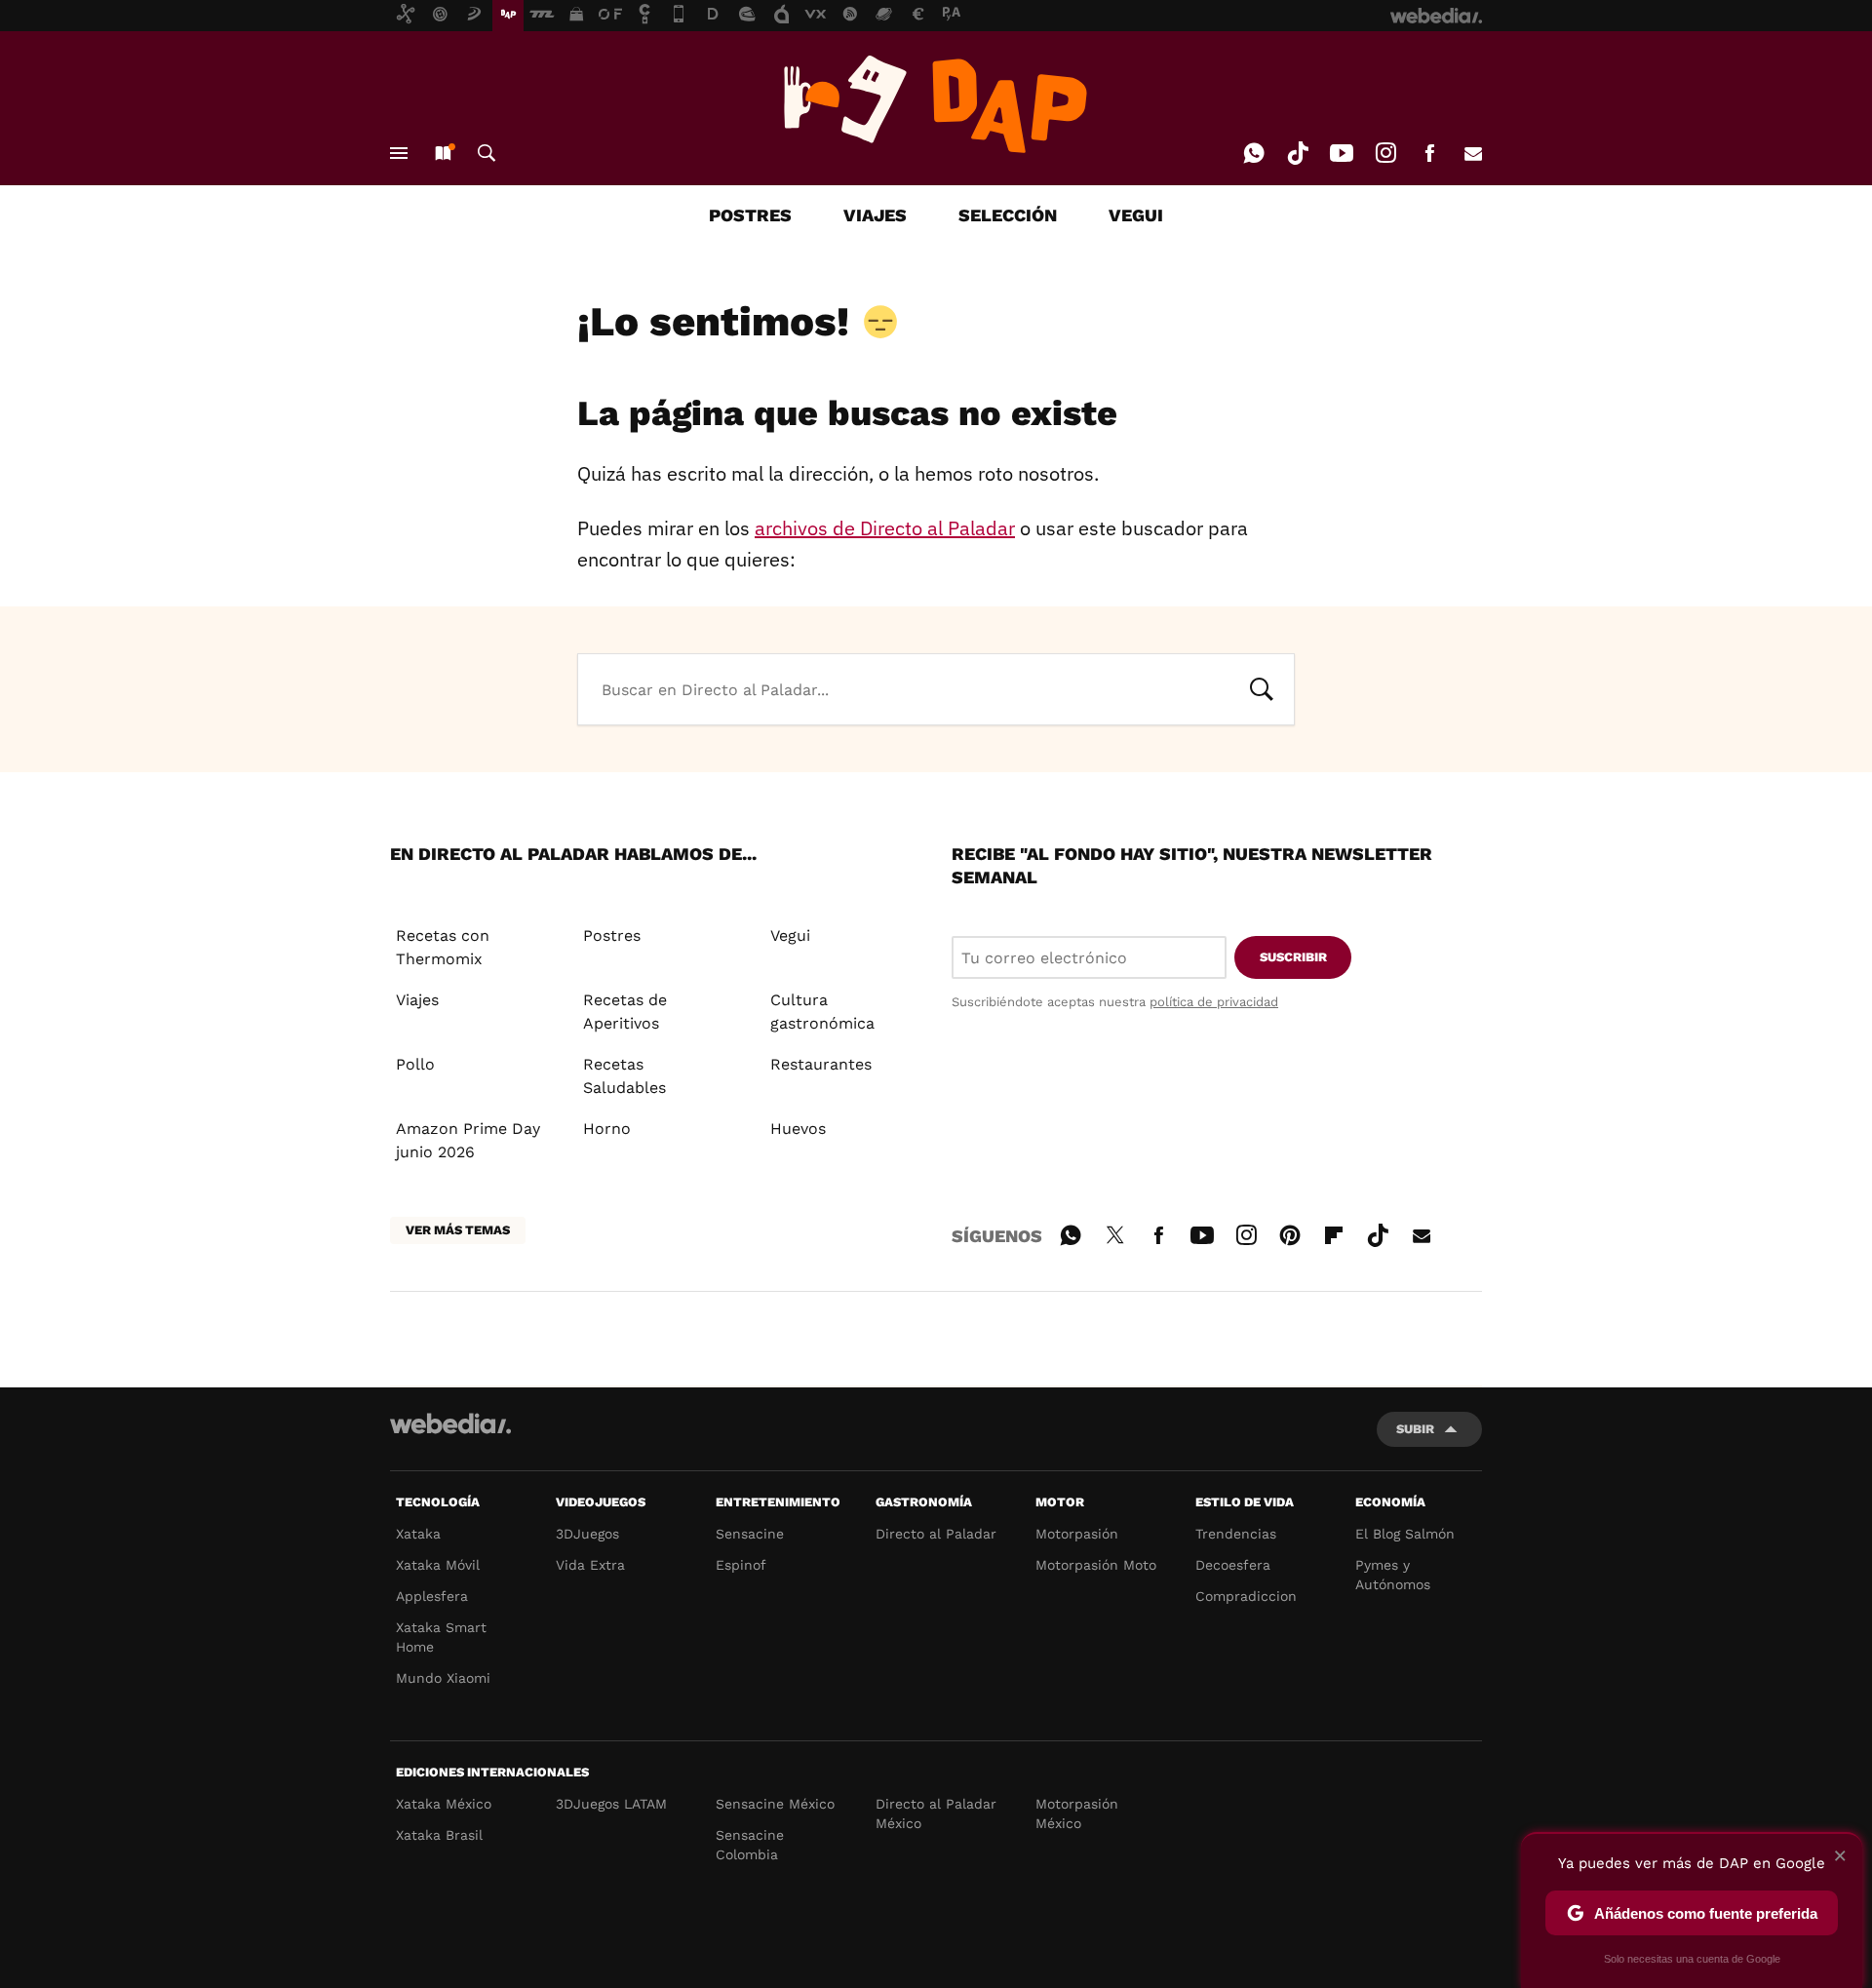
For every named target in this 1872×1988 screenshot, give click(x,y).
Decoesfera (1233, 1565)
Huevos (798, 1129)
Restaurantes (821, 1064)
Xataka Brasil (439, 1835)
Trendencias (1236, 1534)
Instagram (1385, 153)
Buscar (487, 153)
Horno (607, 1129)
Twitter (1114, 1232)
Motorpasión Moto (1096, 1565)
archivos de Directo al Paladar (885, 528)
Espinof (741, 1565)
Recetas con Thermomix (443, 947)
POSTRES (750, 215)
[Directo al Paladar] (936, 104)
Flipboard (1334, 1232)
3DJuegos (587, 1534)
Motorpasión (1077, 1534)
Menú (399, 153)
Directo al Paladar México (936, 1813)
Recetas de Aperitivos (625, 1012)
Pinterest (1290, 1232)
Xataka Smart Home (441, 1637)
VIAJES (875, 215)
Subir (1415, 1429)
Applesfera (432, 1596)
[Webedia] (450, 1423)
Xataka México (444, 1804)
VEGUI (1136, 215)
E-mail (1473, 153)
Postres (612, 936)
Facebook (1429, 153)
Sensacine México (775, 1804)
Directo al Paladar (936, 1534)
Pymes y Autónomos (1393, 1575)
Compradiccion (1246, 1596)
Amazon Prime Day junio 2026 (468, 1140)
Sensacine (750, 1534)
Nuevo (443, 153)
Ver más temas (458, 1230)
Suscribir (1293, 957)
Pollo (415, 1064)
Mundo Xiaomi (443, 1678)
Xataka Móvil (438, 1565)
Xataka (418, 1534)
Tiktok (1298, 153)
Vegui (790, 936)
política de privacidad (1214, 1002)
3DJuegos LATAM (611, 1804)
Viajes (417, 1000)
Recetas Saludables (624, 1076)
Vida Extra (590, 1565)
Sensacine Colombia (750, 1845)
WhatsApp (1254, 153)
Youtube (1342, 153)
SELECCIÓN (1008, 215)
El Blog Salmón (1405, 1534)
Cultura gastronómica (822, 1012)
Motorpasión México (1077, 1813)
